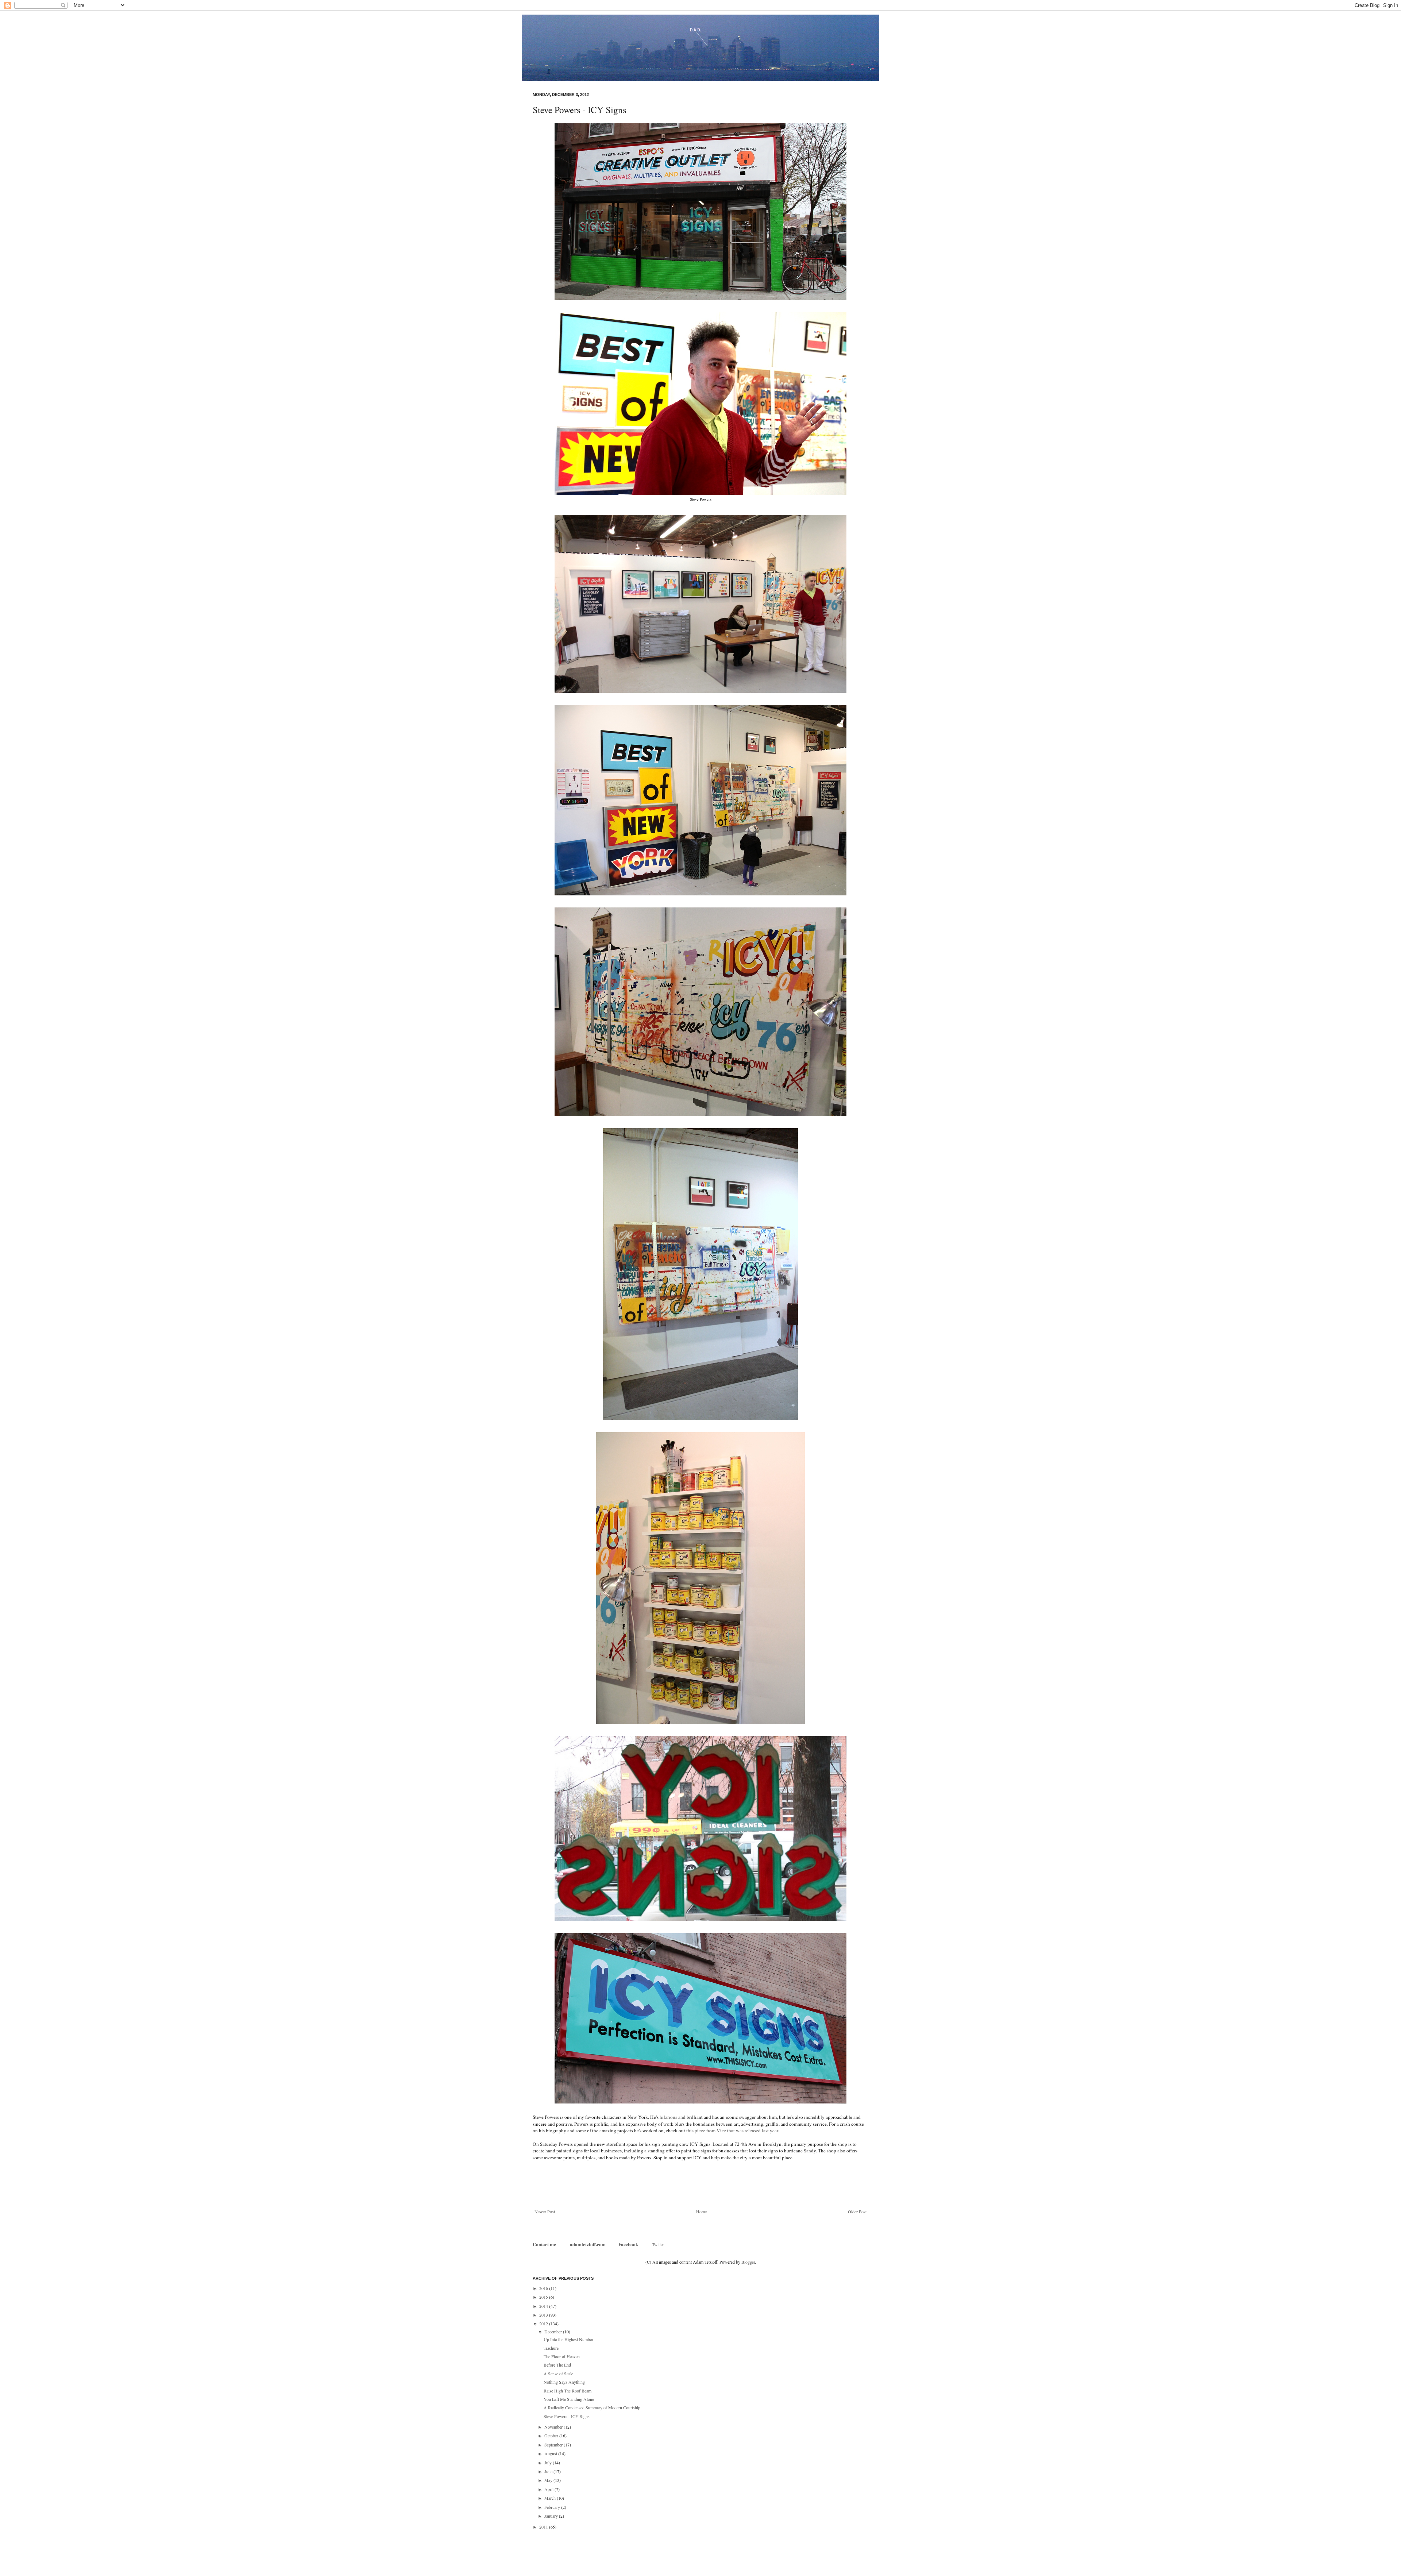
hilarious (668, 2117)
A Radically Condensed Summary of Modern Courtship (592, 2407)
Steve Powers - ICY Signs (567, 2416)
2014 (544, 2306)
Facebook (628, 2244)
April (549, 2489)
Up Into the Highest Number (568, 2339)
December (554, 2332)
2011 (544, 2527)
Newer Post (545, 2211)
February (553, 2507)
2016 (544, 2288)
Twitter (658, 2244)
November (554, 2427)
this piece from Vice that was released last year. (732, 2130)
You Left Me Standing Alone (569, 2399)
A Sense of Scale (558, 2373)
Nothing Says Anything (564, 2382)
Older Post (857, 2211)
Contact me (545, 2244)
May (549, 2480)
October (552, 2436)
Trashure (551, 2348)
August (551, 2453)
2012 (544, 2324)
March (551, 2498)
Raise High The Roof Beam (568, 2391)
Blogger (748, 2262)
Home (701, 2211)
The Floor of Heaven (562, 2356)
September (554, 2445)
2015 (544, 2297)
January (552, 2516)
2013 (544, 2315)
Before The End (557, 2365)
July (549, 2463)
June (549, 2471)
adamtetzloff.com (588, 2244)
